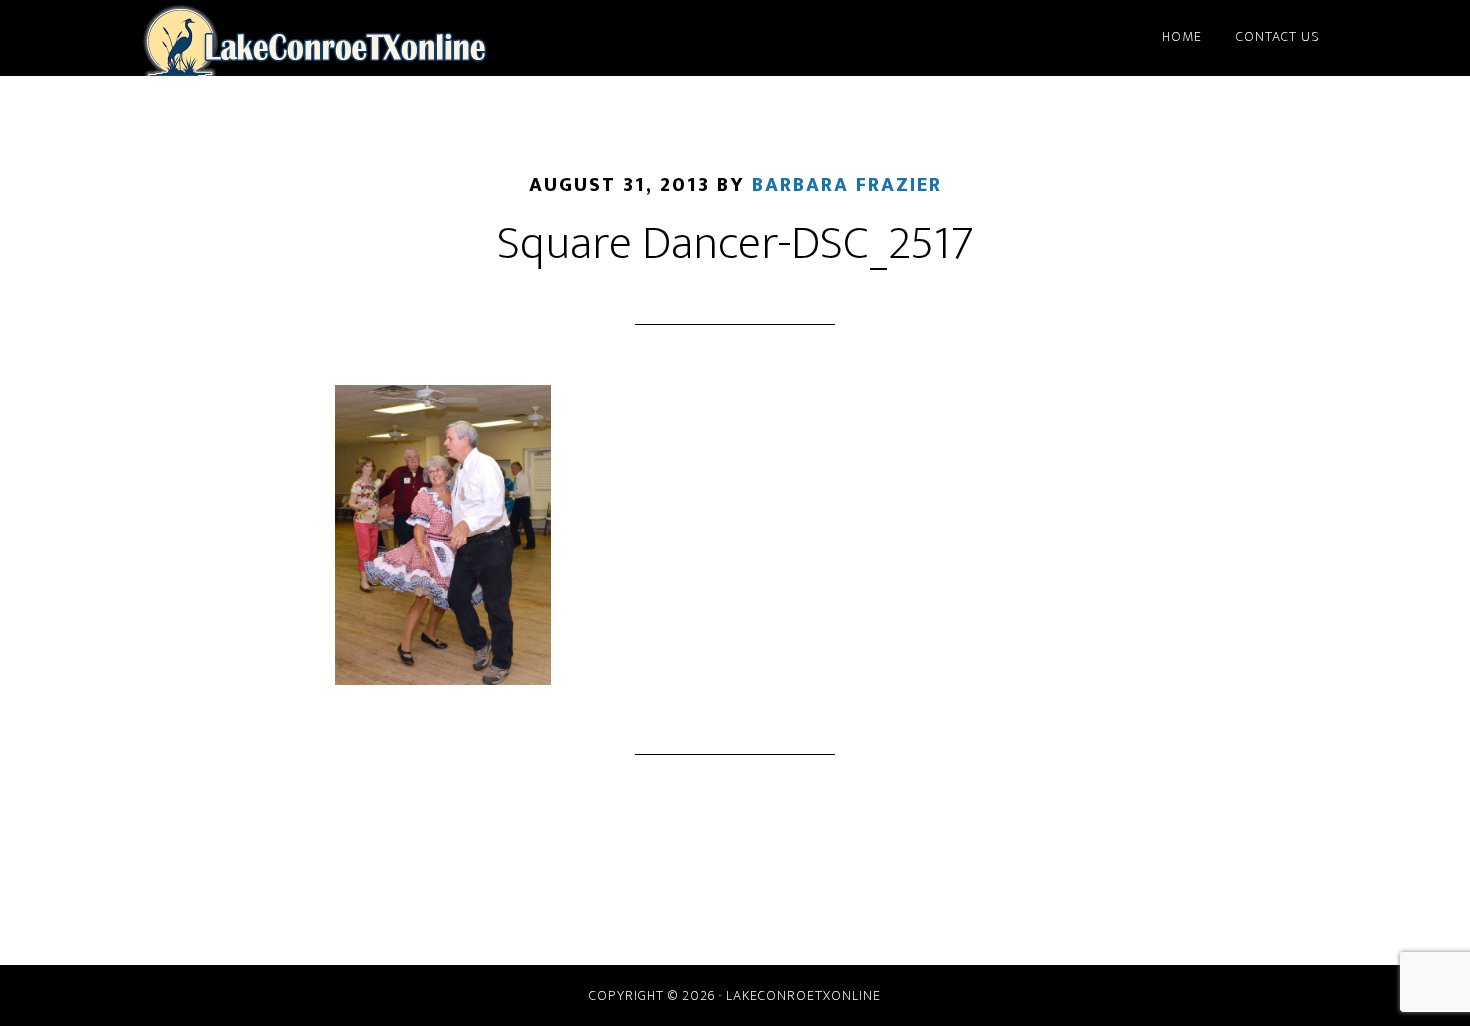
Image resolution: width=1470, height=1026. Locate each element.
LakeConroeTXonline (315, 38)
